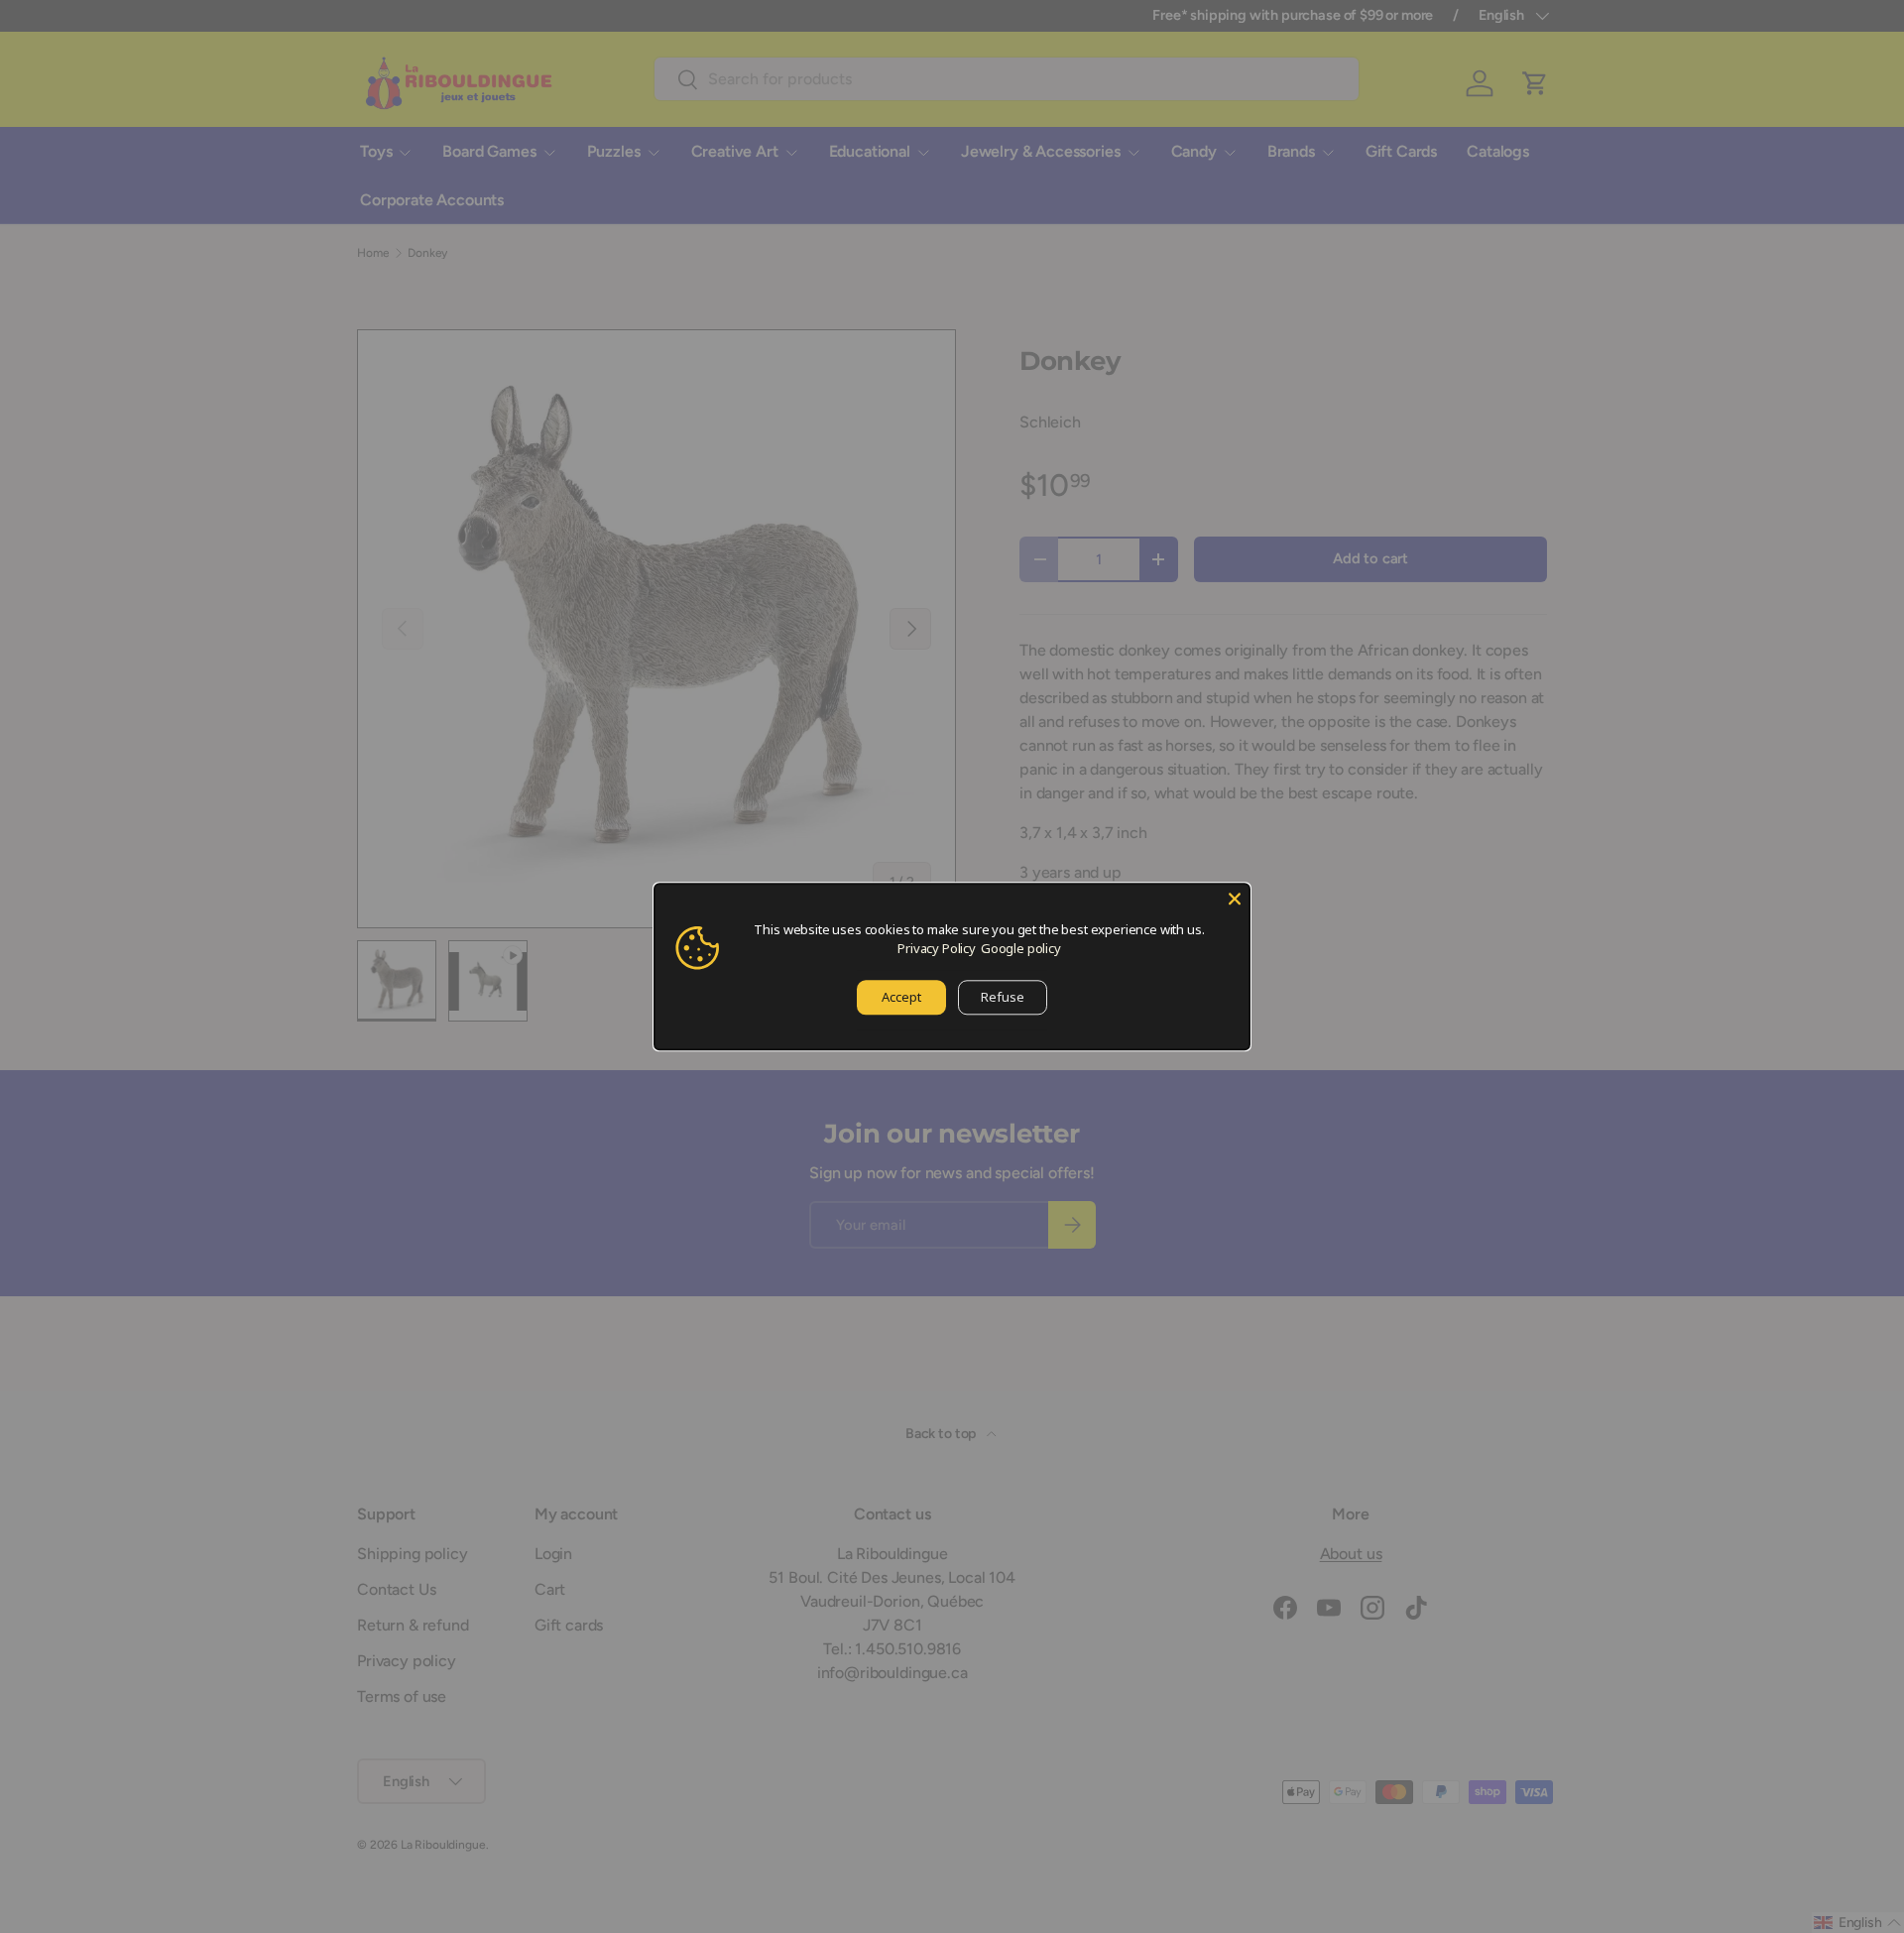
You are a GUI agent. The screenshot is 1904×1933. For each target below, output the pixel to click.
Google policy (1021, 948)
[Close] (1235, 899)
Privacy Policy (937, 948)
